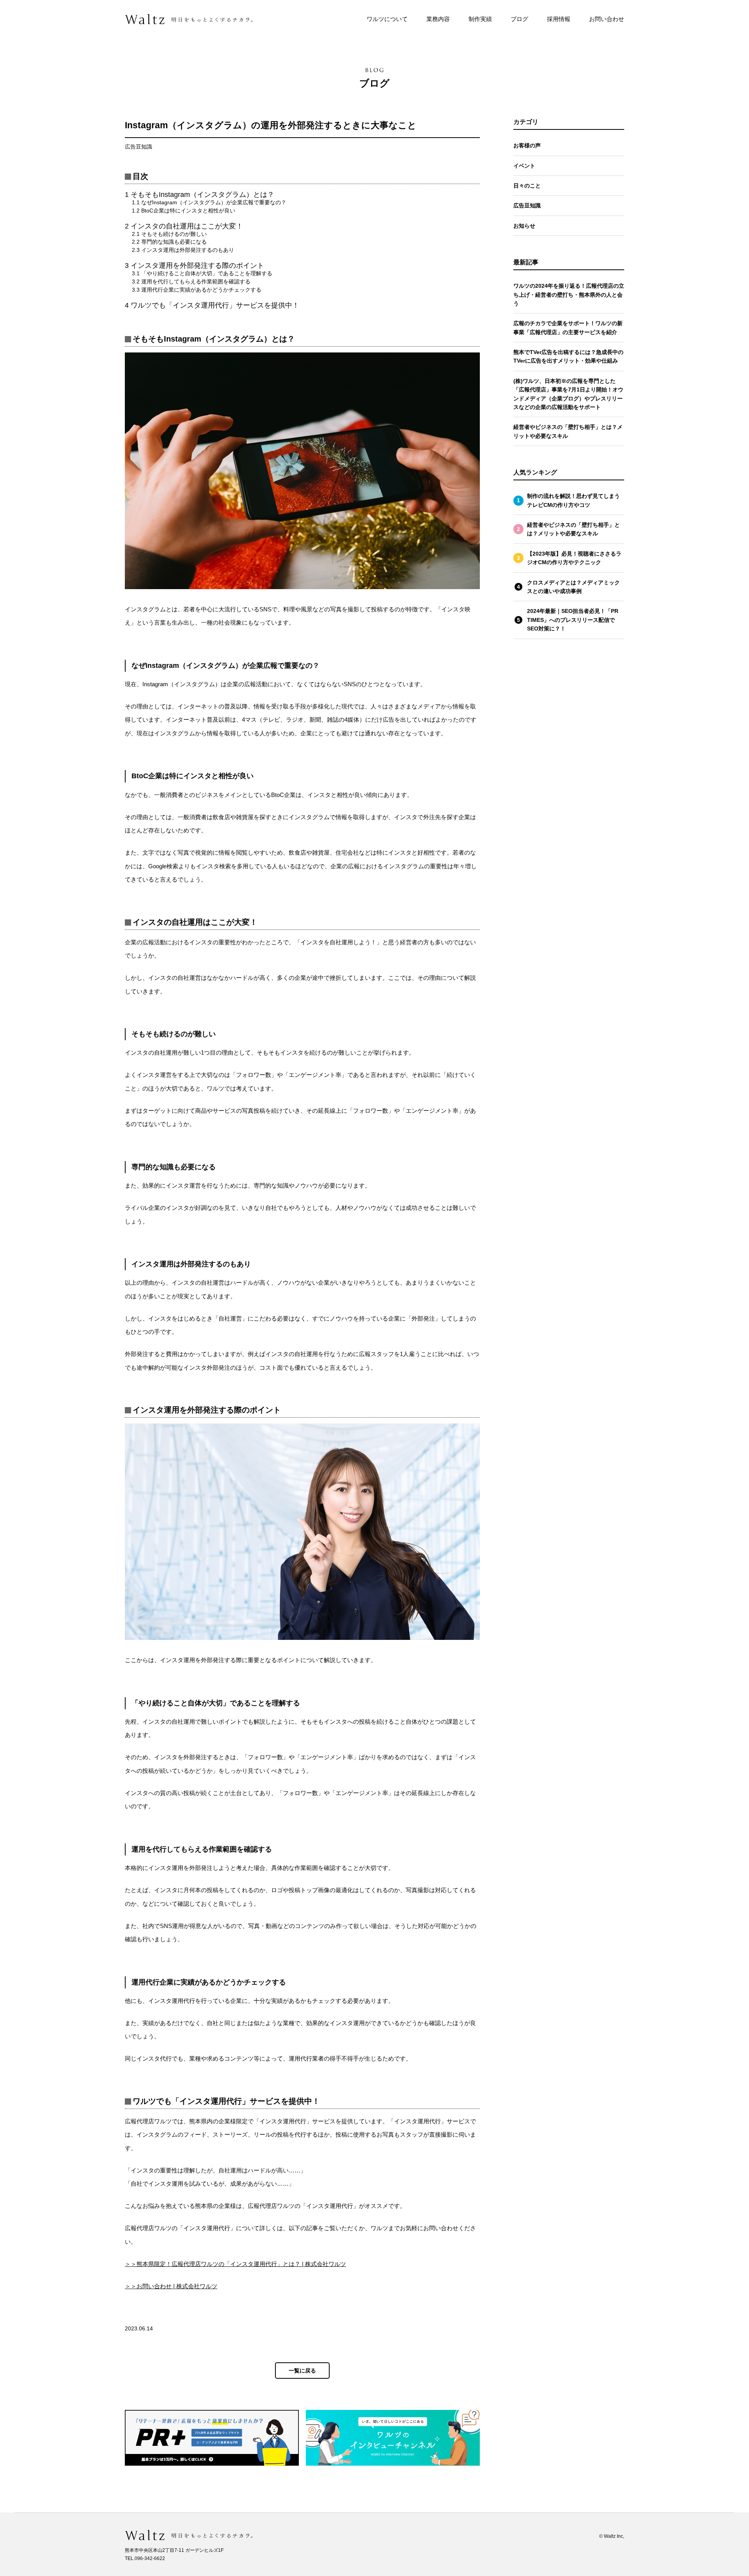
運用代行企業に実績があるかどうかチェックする (197, 290)
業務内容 (438, 19)
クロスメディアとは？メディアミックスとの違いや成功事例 (573, 587)
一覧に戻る (302, 2371)
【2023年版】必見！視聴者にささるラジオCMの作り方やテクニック (574, 558)
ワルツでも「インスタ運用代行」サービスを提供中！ (212, 305)
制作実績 (480, 19)
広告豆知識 (527, 205)
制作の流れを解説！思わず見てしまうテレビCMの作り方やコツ (573, 500)
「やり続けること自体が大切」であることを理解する (202, 273)
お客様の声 (527, 145)
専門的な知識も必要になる (169, 242)
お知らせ (524, 226)
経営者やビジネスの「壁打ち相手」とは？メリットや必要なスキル (568, 431)
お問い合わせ (607, 19)
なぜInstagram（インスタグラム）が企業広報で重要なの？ (209, 202)
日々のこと (527, 186)
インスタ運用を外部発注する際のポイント (194, 266)
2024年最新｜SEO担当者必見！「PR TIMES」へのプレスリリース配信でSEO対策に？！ (573, 620)
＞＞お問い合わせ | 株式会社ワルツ (171, 2286)
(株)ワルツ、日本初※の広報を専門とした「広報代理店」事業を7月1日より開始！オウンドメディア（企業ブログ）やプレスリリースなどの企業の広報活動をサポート (568, 394)
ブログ (519, 19)
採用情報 (559, 19)
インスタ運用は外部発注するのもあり (183, 250)
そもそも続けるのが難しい (169, 234)
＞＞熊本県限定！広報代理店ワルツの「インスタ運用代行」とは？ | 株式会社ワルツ (235, 2264)
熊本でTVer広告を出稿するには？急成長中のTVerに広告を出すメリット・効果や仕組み (568, 356)
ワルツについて (387, 19)
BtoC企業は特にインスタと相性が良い (184, 211)
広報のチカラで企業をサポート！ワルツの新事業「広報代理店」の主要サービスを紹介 (568, 328)
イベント (524, 166)
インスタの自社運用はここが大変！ (184, 226)
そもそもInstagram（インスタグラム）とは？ (200, 195)
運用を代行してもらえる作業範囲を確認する (191, 282)
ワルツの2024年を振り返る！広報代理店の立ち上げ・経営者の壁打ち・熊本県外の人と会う (569, 295)
